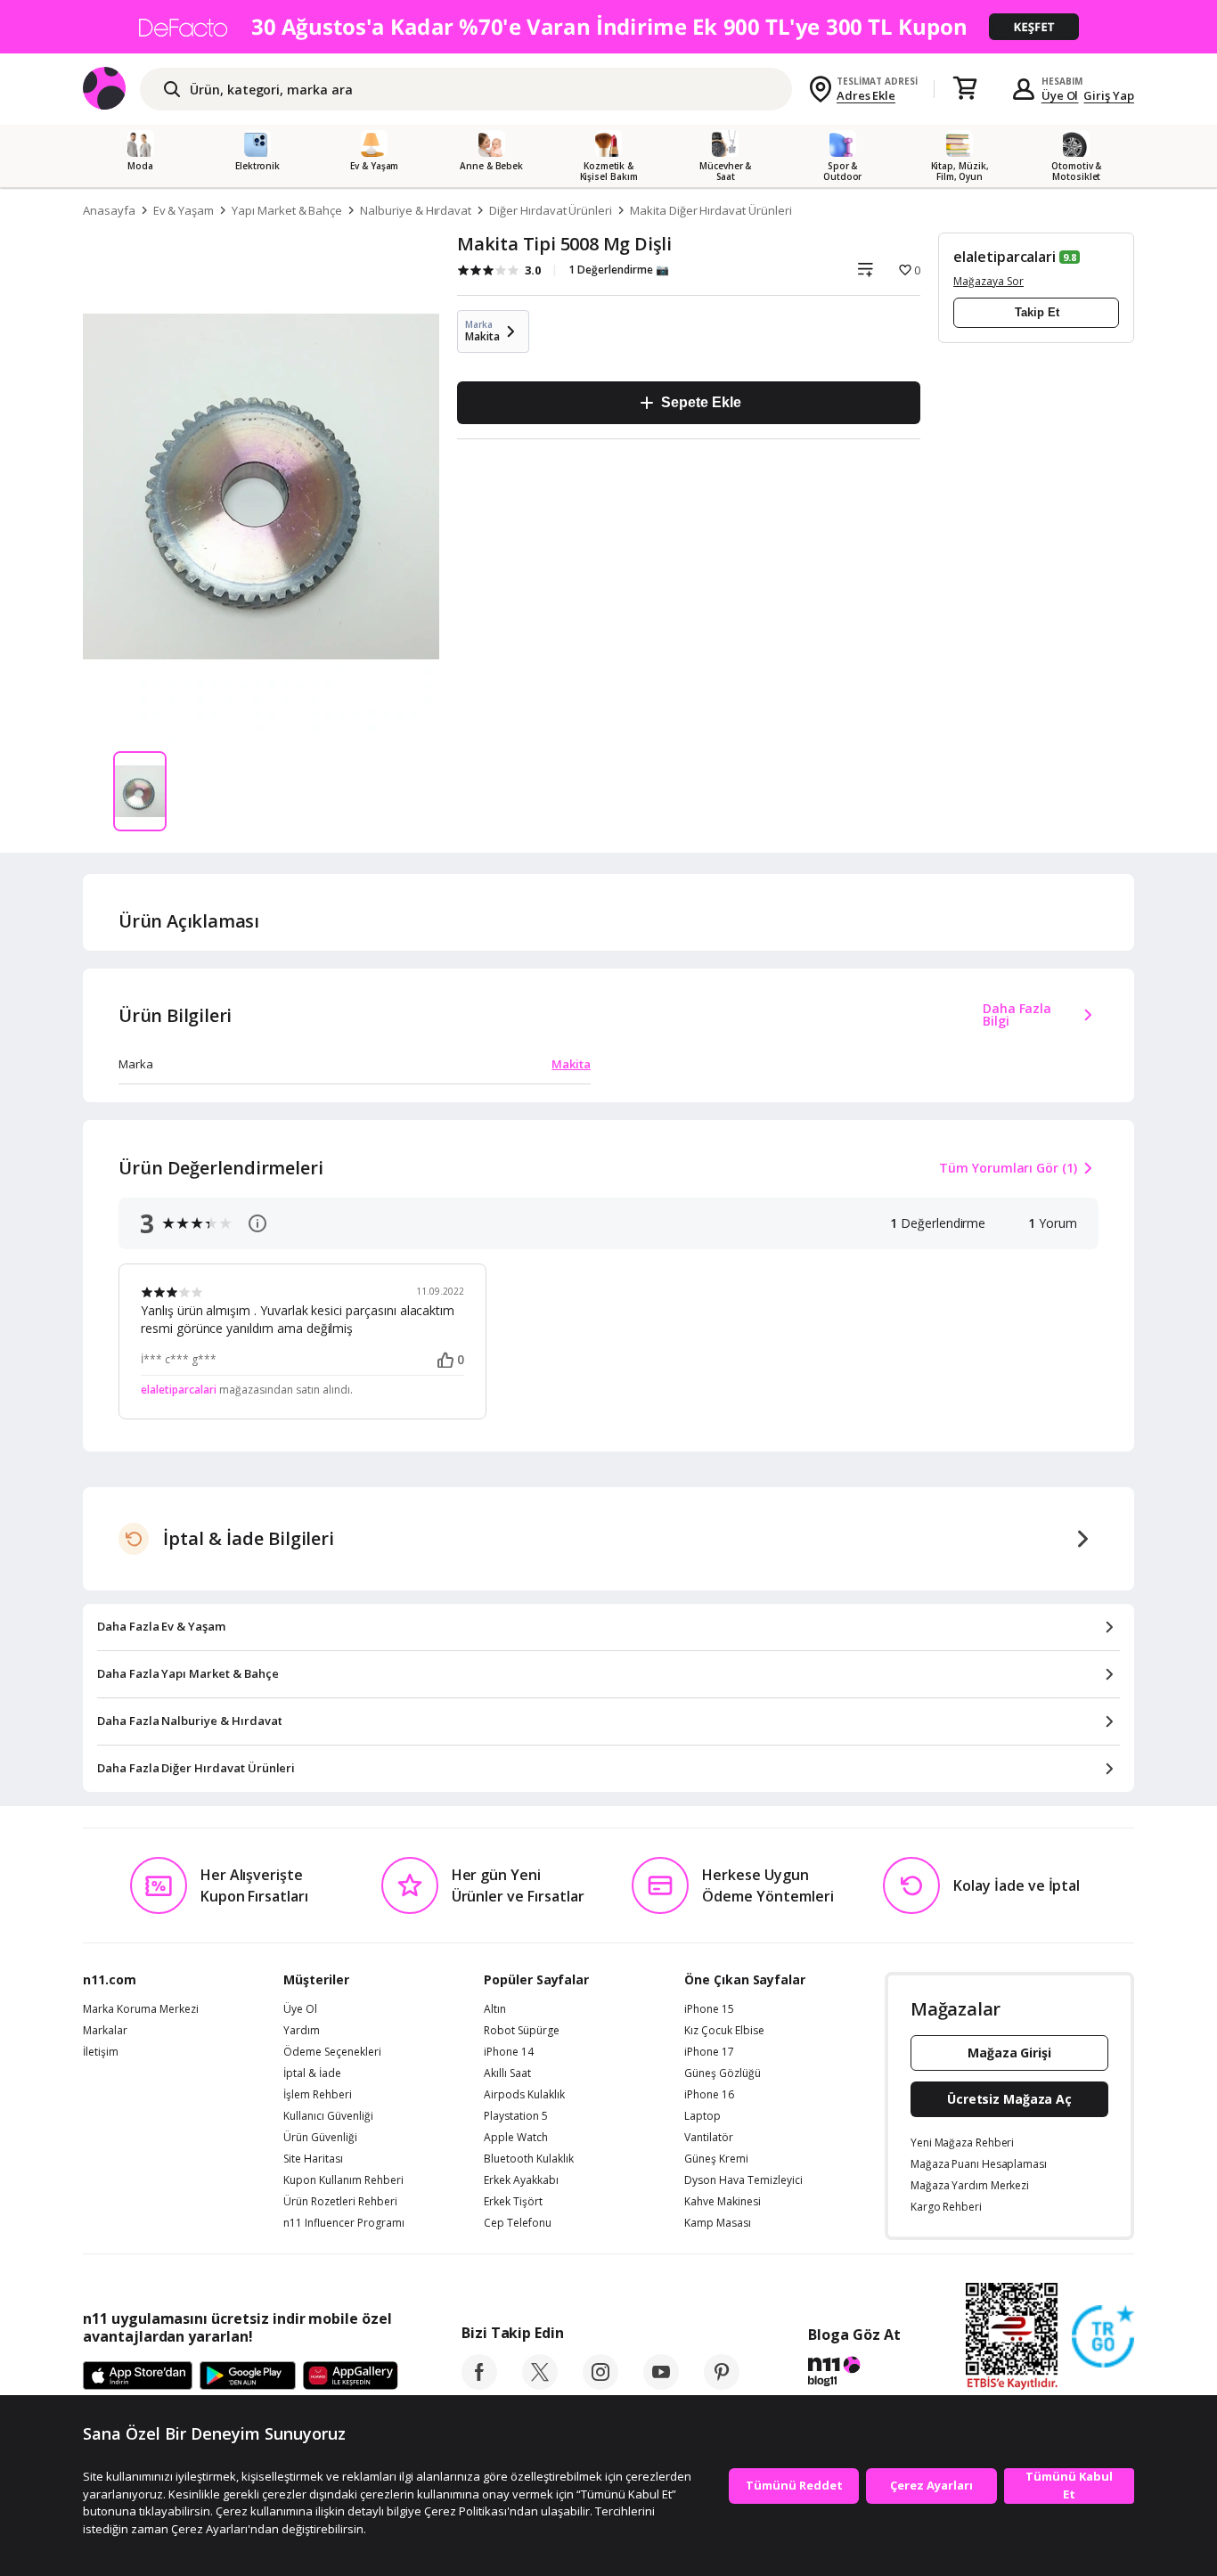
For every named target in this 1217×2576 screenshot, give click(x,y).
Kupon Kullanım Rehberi (343, 2180)
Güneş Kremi (716, 2159)
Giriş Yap (1109, 95)
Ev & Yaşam (184, 210)
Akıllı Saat (507, 2073)
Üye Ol (1060, 95)
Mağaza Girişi (1009, 2053)
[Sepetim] (965, 89)
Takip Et (1037, 312)
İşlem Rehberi (318, 2095)
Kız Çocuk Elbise (724, 2031)
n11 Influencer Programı (344, 2223)
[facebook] (479, 2384)
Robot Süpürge (522, 2031)
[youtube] (661, 2384)
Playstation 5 (516, 2116)
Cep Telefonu (518, 2223)
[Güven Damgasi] (1103, 2337)
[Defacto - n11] (608, 27)
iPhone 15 (709, 2009)
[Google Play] (248, 2376)
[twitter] (540, 2384)
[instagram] (600, 2384)
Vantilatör (709, 2138)
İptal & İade (312, 2073)
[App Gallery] (351, 2376)
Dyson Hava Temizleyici (743, 2180)
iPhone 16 (709, 2095)
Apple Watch (516, 2138)
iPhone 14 (509, 2052)
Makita (571, 1064)
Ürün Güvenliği (320, 2138)
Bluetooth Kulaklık (529, 2159)
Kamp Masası (718, 2223)
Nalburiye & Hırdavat (416, 210)
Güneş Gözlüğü (723, 2073)
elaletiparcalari (1005, 257)
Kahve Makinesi (723, 2202)
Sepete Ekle (701, 402)
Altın (495, 2009)
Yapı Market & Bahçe (287, 210)
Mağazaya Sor (988, 281)
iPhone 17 (709, 2052)
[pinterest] (722, 2384)
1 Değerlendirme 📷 (619, 270)
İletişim (101, 2052)
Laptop (702, 2116)
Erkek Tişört (513, 2202)
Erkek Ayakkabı (521, 2180)
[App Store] (138, 2376)
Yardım (302, 2031)
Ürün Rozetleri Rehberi (340, 2202)
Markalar (105, 2031)
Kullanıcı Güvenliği (328, 2116)
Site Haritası (313, 2159)
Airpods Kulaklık (524, 2095)
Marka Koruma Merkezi (141, 2009)
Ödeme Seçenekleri (332, 2052)
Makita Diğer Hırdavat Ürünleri (711, 210)
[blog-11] (854, 2374)
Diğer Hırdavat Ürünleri (551, 210)
